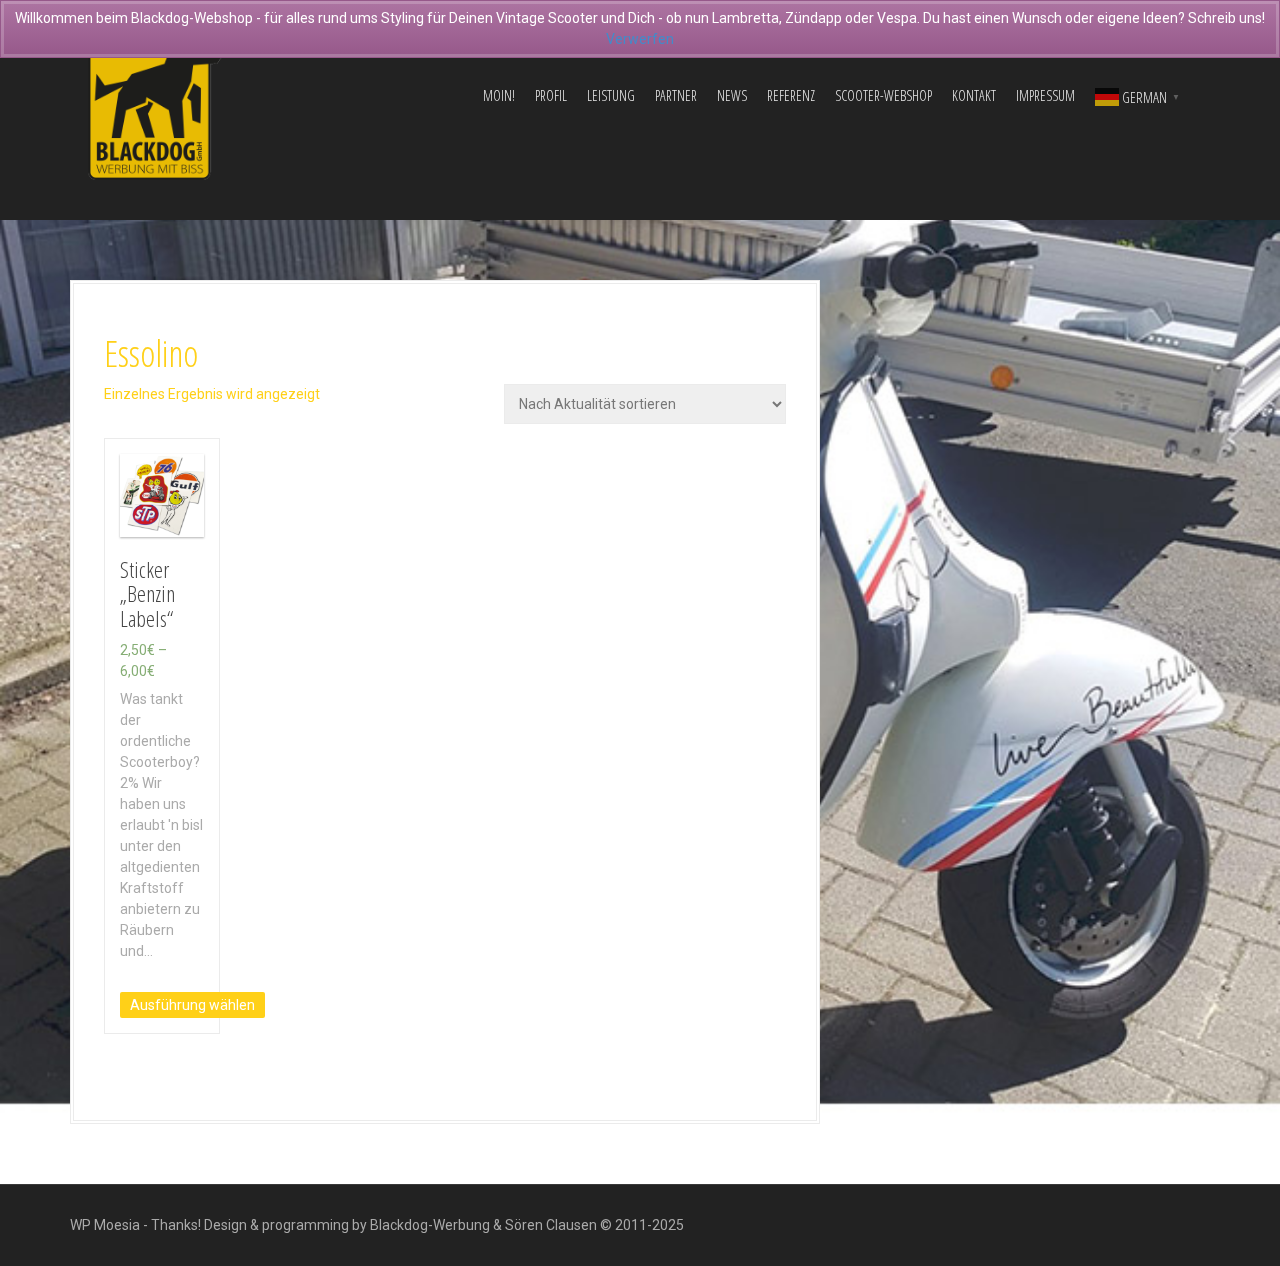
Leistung (611, 95)
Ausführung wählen (192, 1005)
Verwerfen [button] (640, 39)
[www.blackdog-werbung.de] (155, 95)
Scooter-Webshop (883, 95)
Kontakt (974, 95)
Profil (551, 95)
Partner (676, 95)
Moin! (499, 95)
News (732, 95)
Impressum (1045, 95)
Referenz (791, 95)
